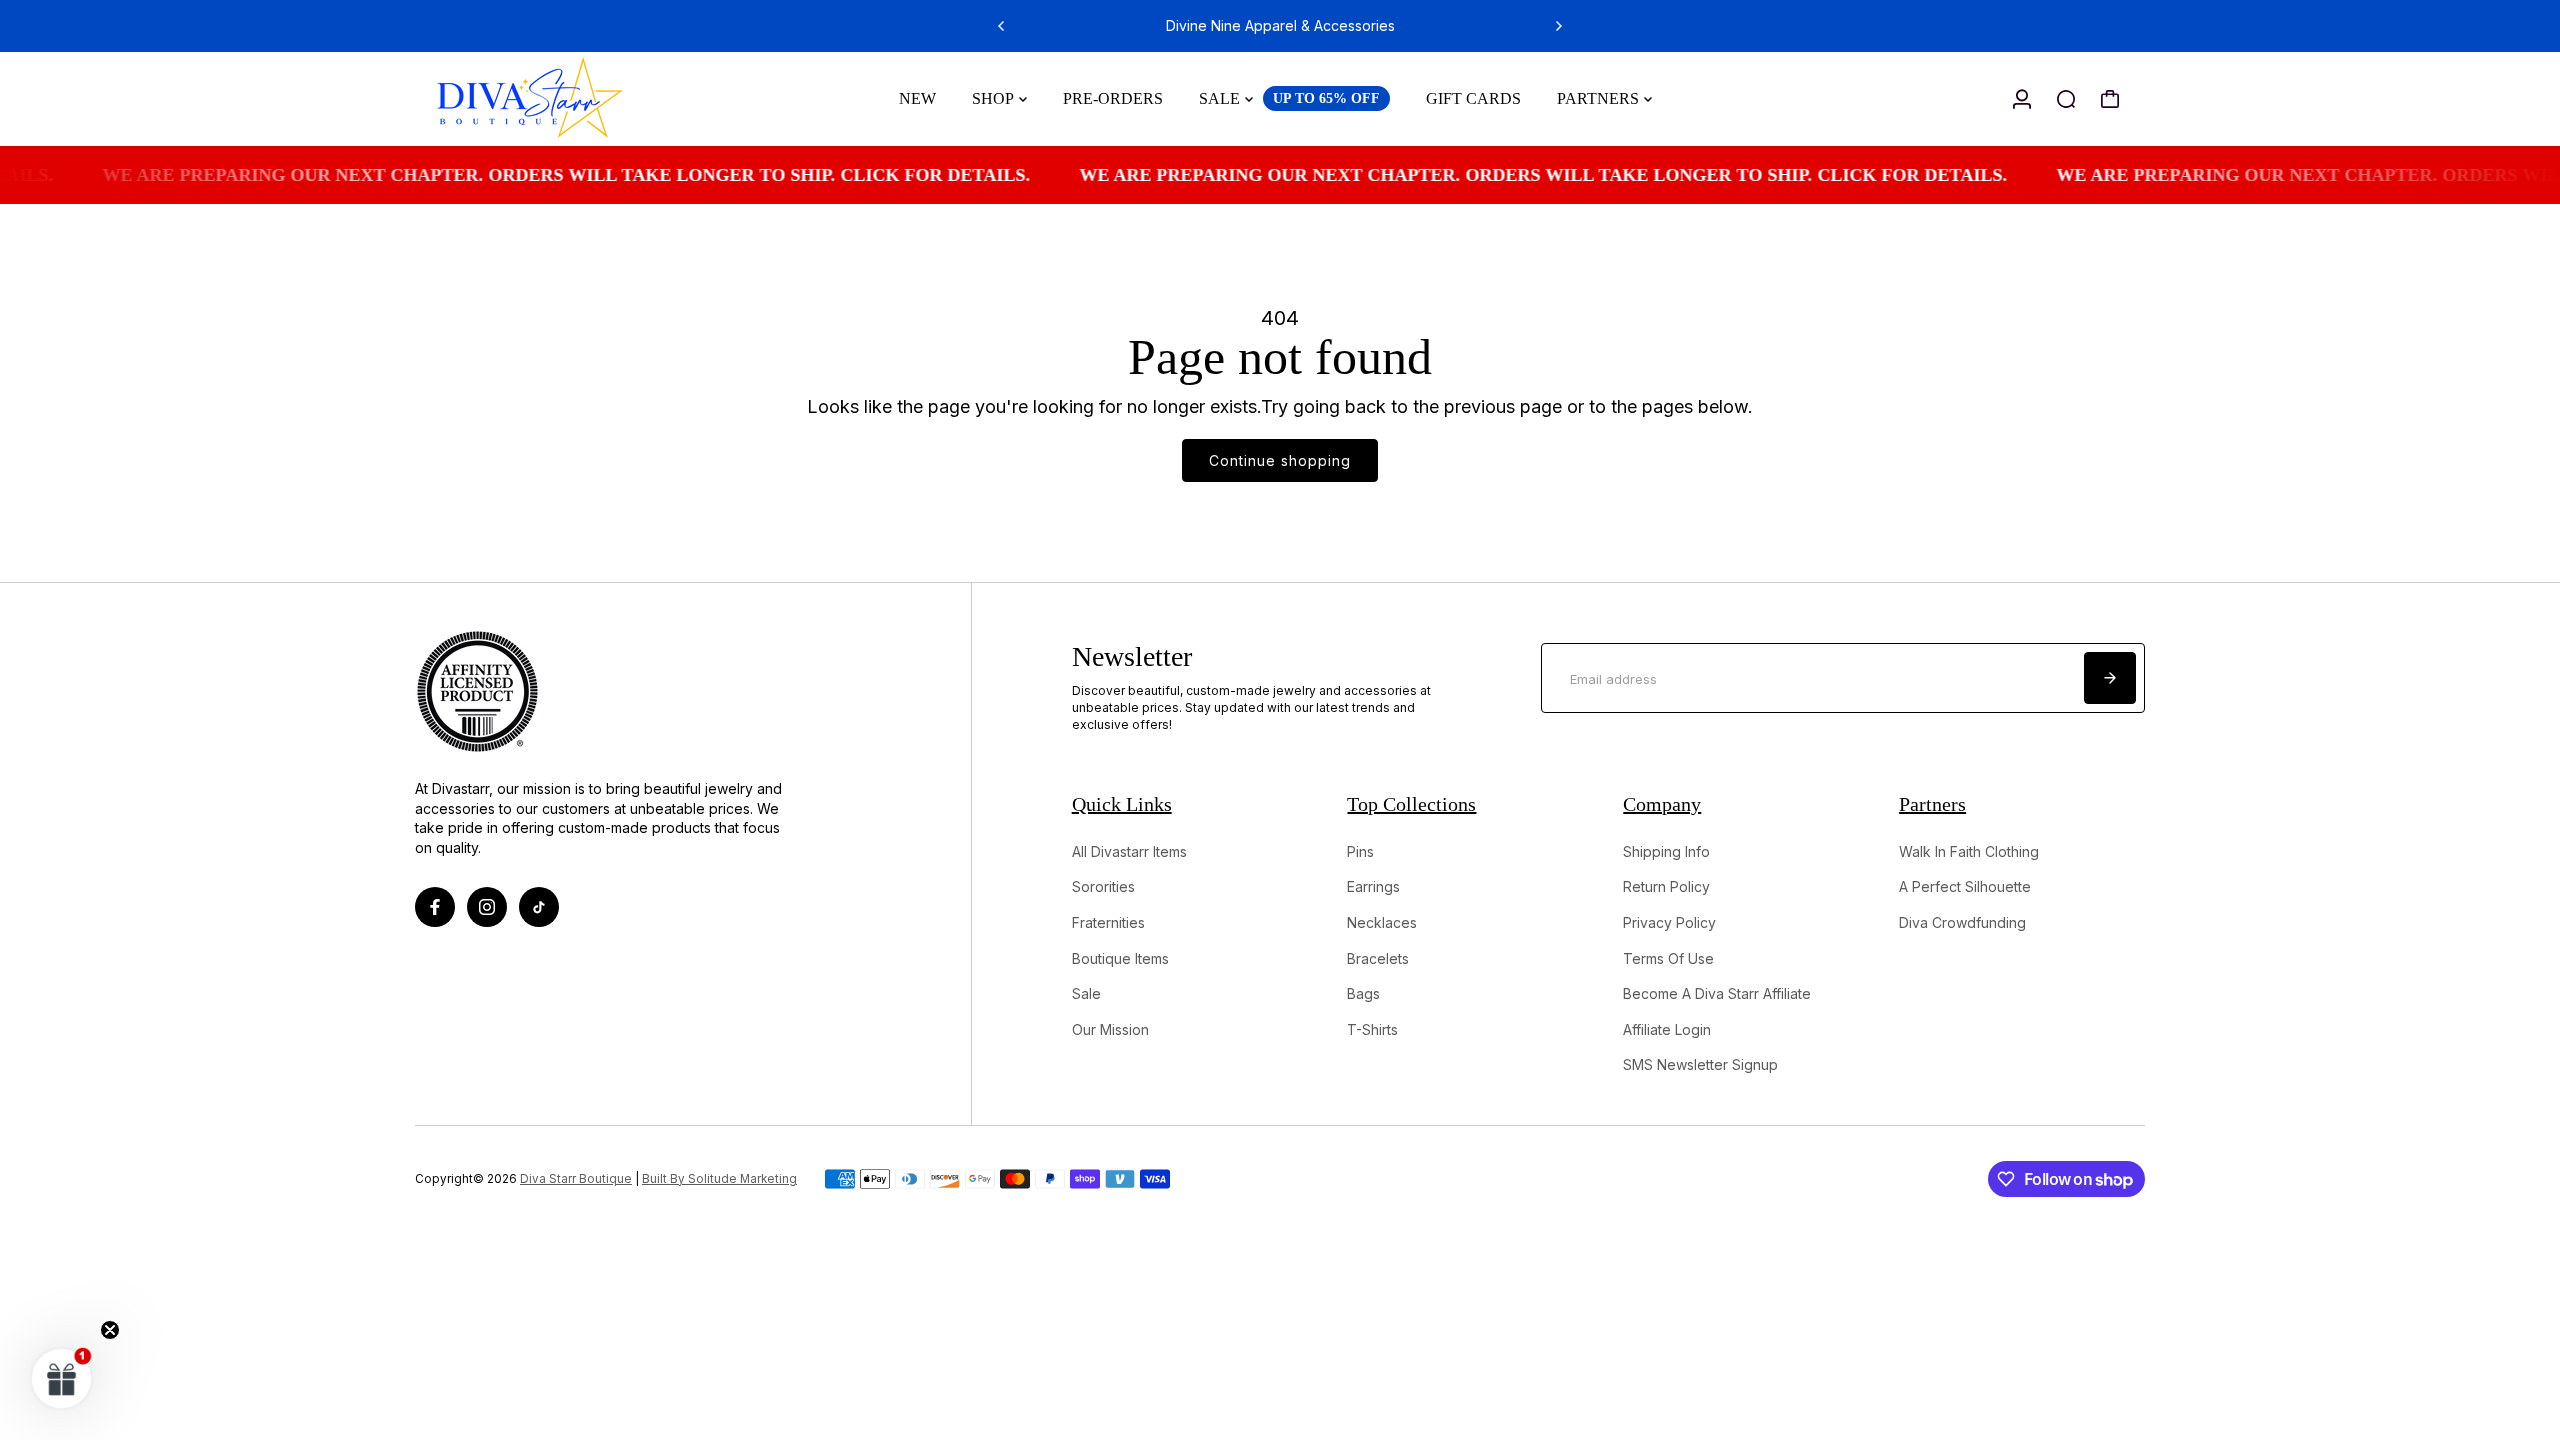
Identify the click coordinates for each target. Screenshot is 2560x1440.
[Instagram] (487, 907)
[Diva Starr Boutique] (555, 99)
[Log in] (2022, 99)
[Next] (1558, 26)
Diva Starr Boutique (576, 1179)
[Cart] (2110, 99)
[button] (62, 1378)
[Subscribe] (2110, 678)
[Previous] (1002, 26)
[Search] (2066, 99)
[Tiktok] (539, 907)
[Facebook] (435, 907)
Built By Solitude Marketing (719, 1179)
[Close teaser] (110, 1330)
